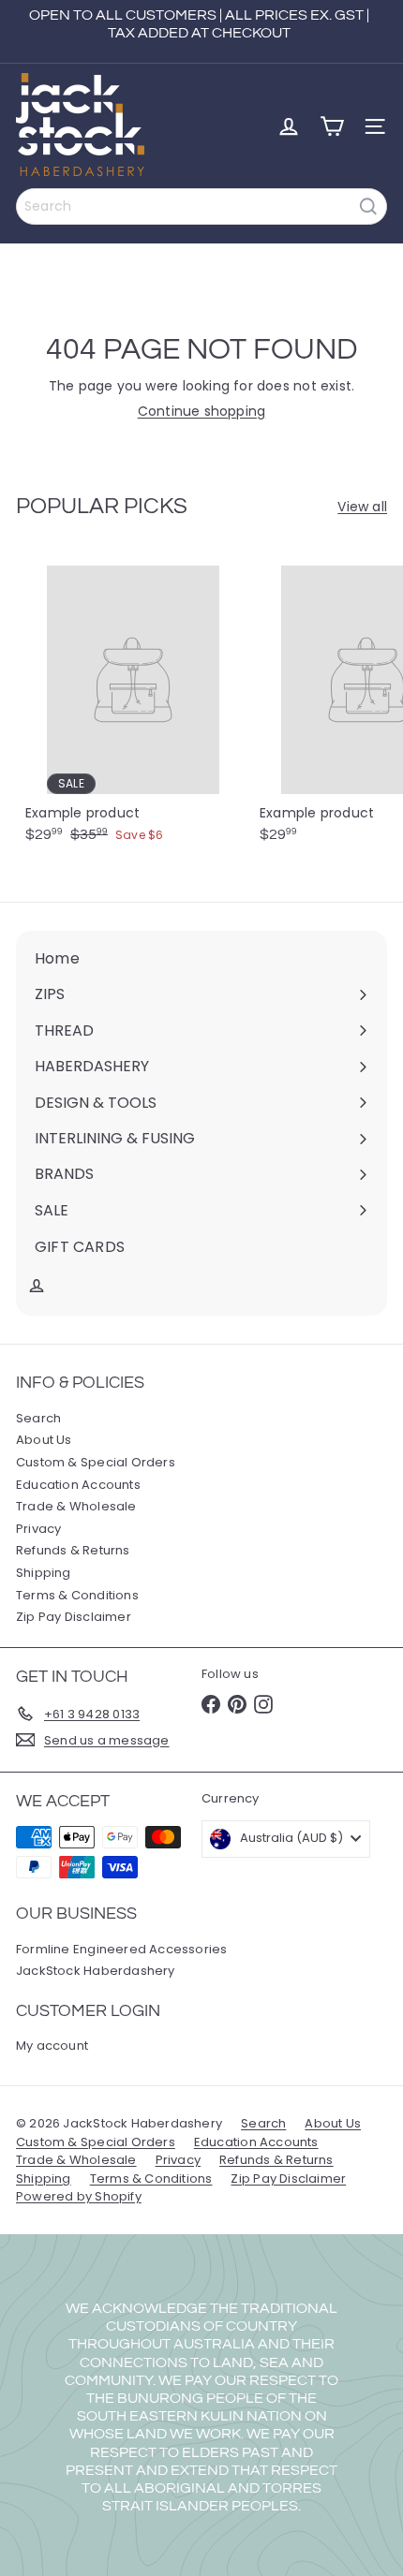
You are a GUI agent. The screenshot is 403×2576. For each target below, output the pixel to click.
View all (362, 507)
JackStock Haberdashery (96, 1971)
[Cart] (332, 126)
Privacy (38, 1529)
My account (52, 2046)
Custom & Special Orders (96, 1462)
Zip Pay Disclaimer (74, 1617)
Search (38, 1418)
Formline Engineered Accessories (122, 1949)
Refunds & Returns (73, 1550)
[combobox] (201, 206)
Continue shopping (202, 411)
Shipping (44, 1573)
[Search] (368, 206)
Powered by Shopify (79, 2196)
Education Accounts (78, 1485)
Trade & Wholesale (76, 1506)
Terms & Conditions (77, 1595)
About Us (44, 1440)
